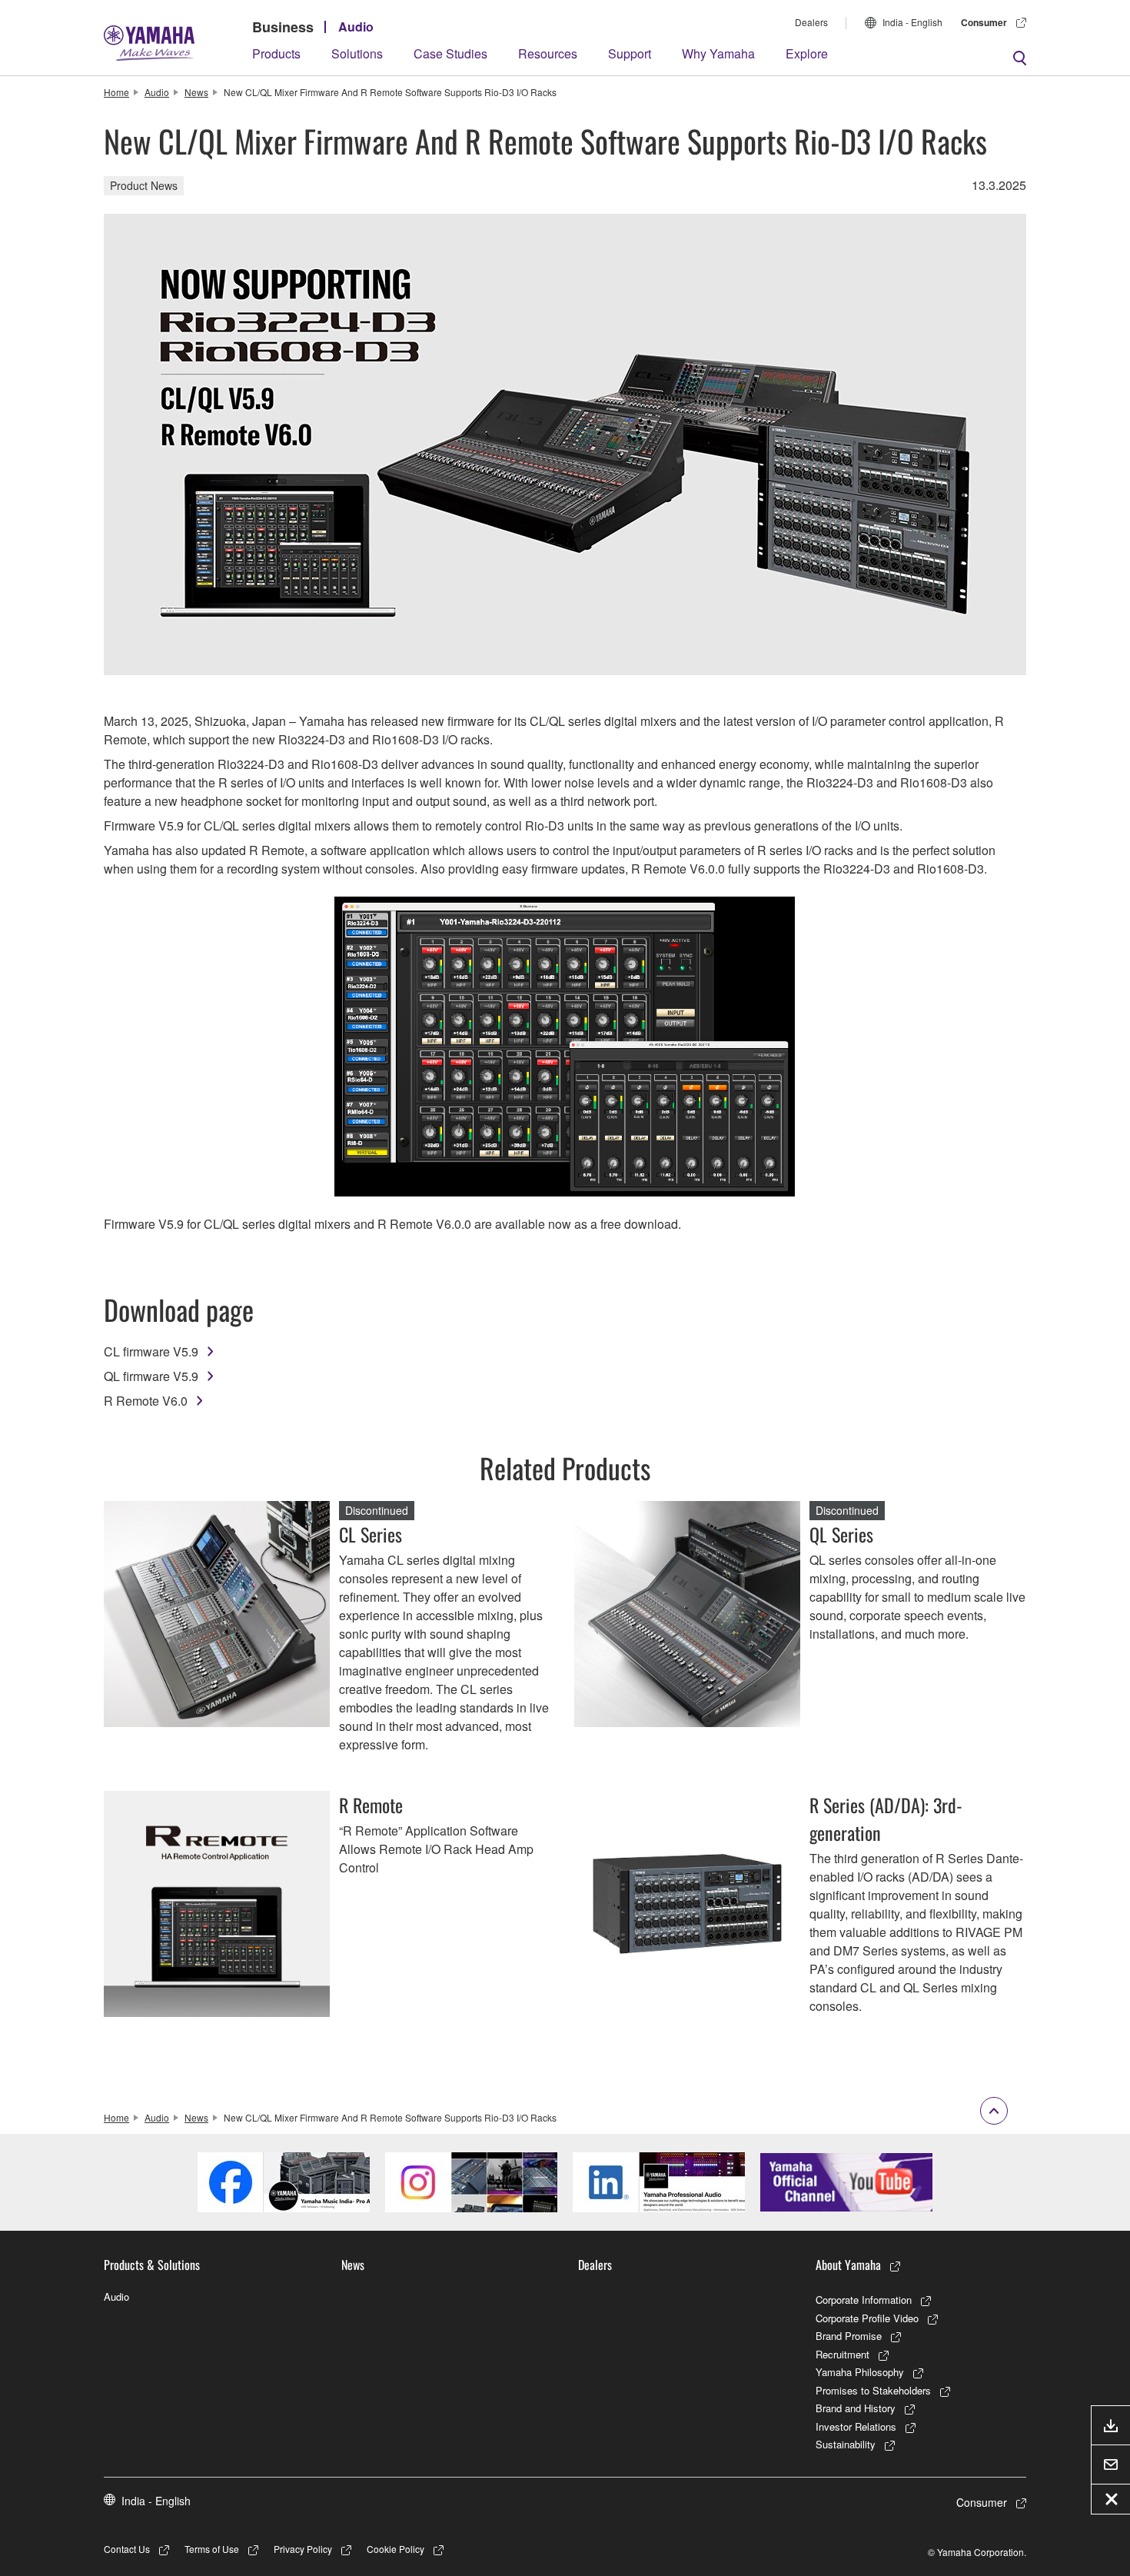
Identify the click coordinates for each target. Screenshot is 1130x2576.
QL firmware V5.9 (151, 1376)
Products (276, 53)
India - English (912, 22)
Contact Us (127, 2549)
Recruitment (843, 2354)
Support (630, 53)
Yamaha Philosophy (860, 2372)
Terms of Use (212, 2549)
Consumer (984, 22)
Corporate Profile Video (867, 2318)
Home (116, 92)
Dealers (811, 22)
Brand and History (856, 2408)
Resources (548, 53)
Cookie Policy (395, 2549)
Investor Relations (856, 2426)
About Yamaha (848, 2265)
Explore (807, 53)
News (196, 92)
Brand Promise (849, 2336)
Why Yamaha (718, 53)
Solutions (357, 53)
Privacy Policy (303, 2549)
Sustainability (846, 2444)
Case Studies (450, 53)
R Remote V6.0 (146, 1401)
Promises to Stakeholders (873, 2390)
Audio (356, 27)
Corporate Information (864, 2300)
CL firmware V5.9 (151, 1351)
